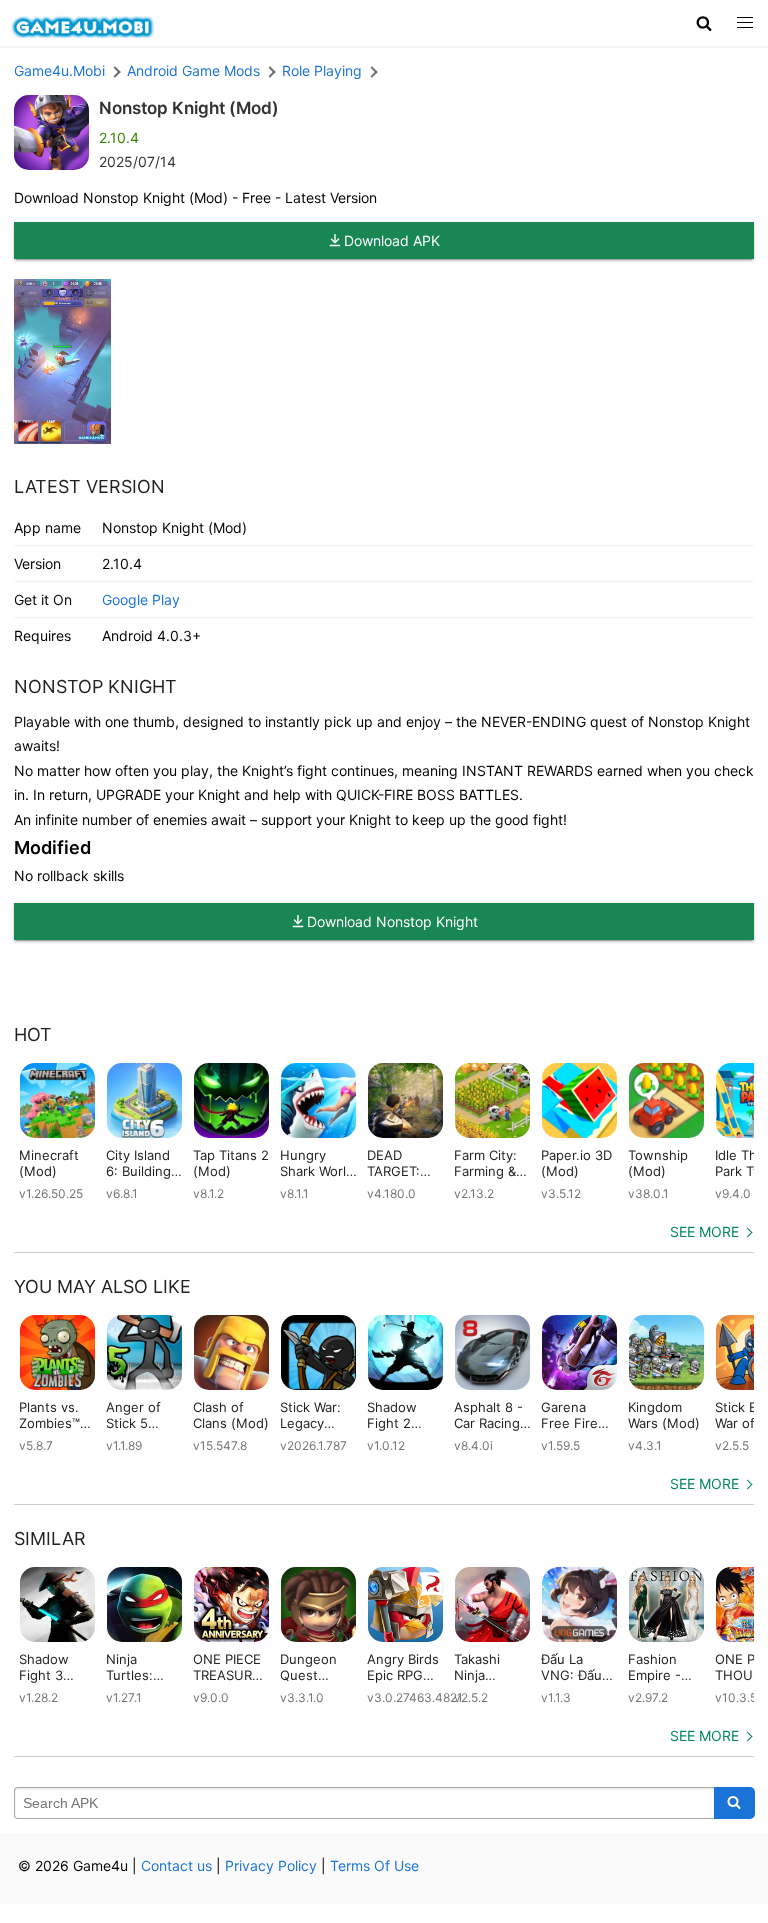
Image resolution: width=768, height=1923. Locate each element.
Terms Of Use (374, 1865)
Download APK (392, 240)
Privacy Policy (271, 1865)
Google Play (141, 599)
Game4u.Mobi (59, 70)
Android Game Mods (193, 70)
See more (704, 1231)
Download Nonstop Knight (392, 921)
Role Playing (322, 70)
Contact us (176, 1865)
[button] (704, 23)
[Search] (734, 1803)
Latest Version (89, 486)
